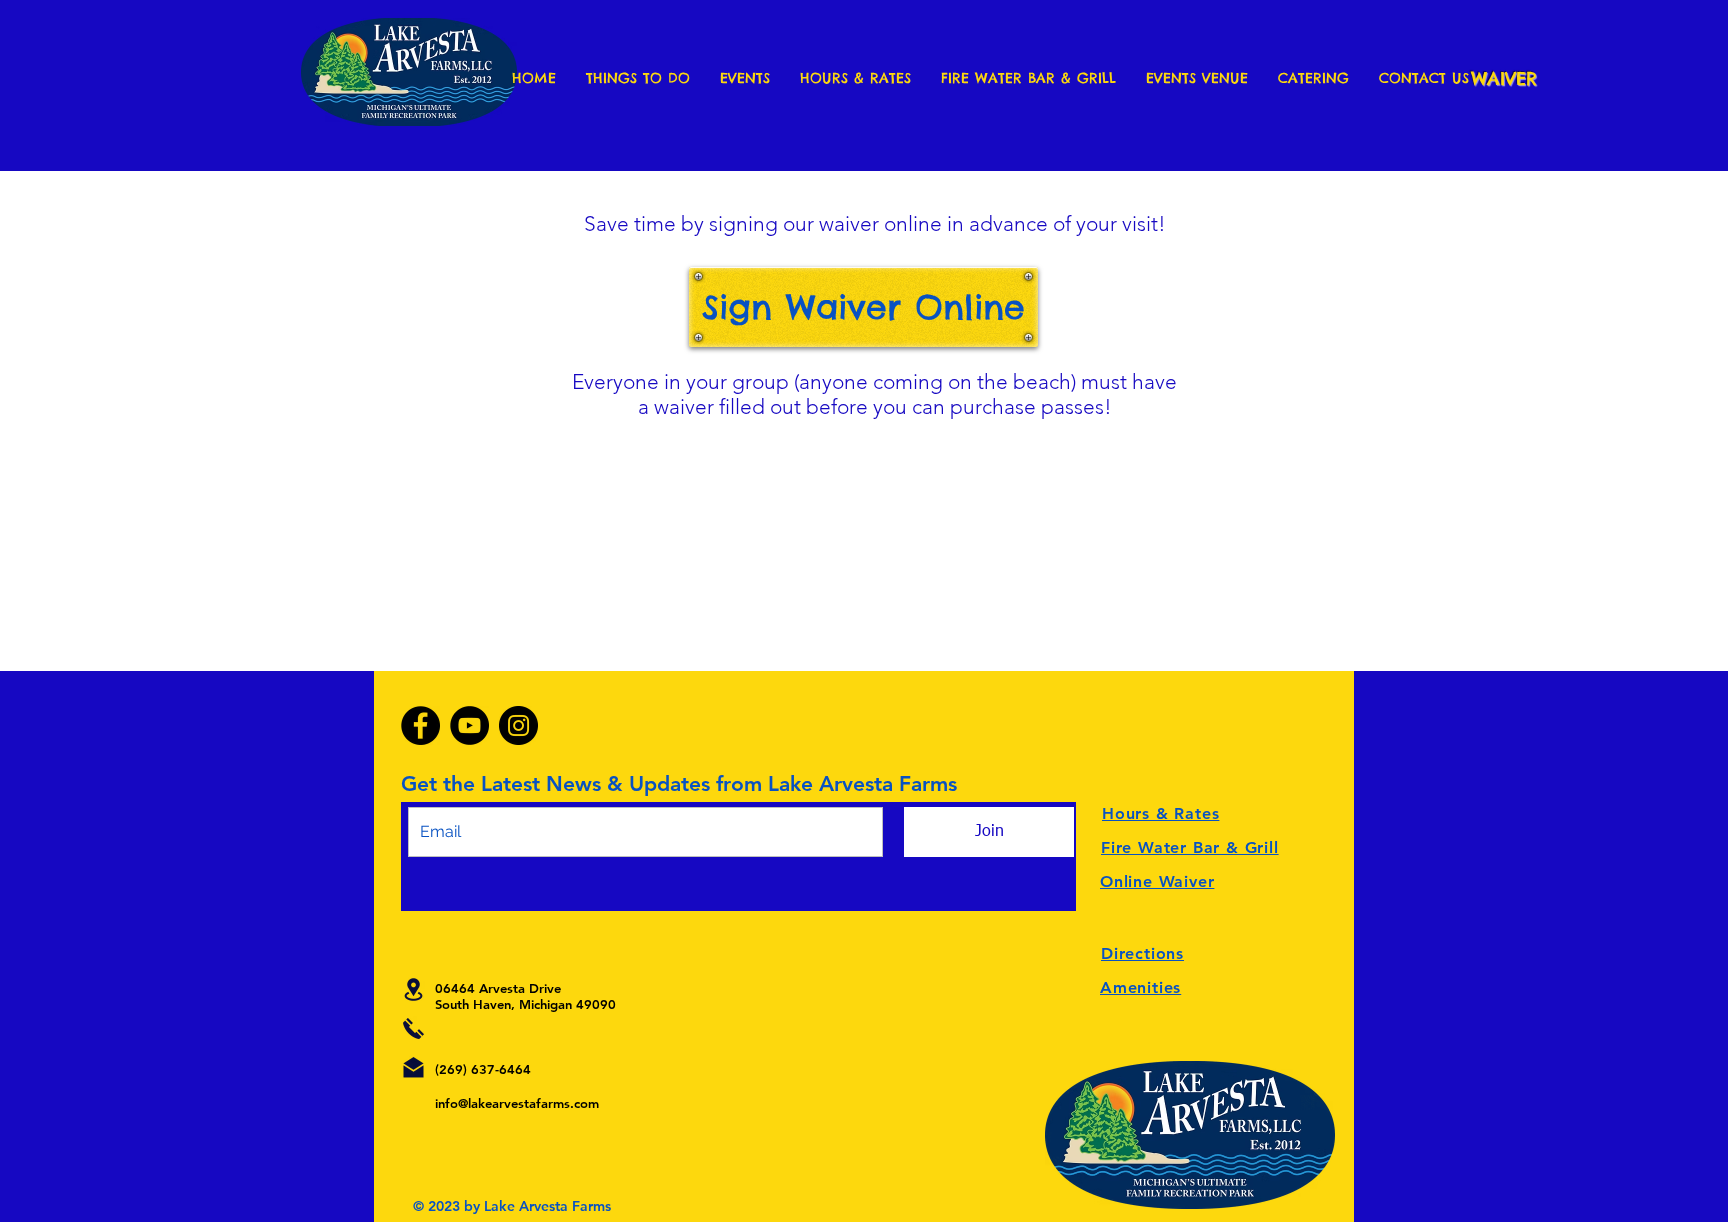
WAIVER (1504, 78)
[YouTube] (469, 725)
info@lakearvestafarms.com (517, 1103)
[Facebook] (420, 725)
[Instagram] (518, 725)
